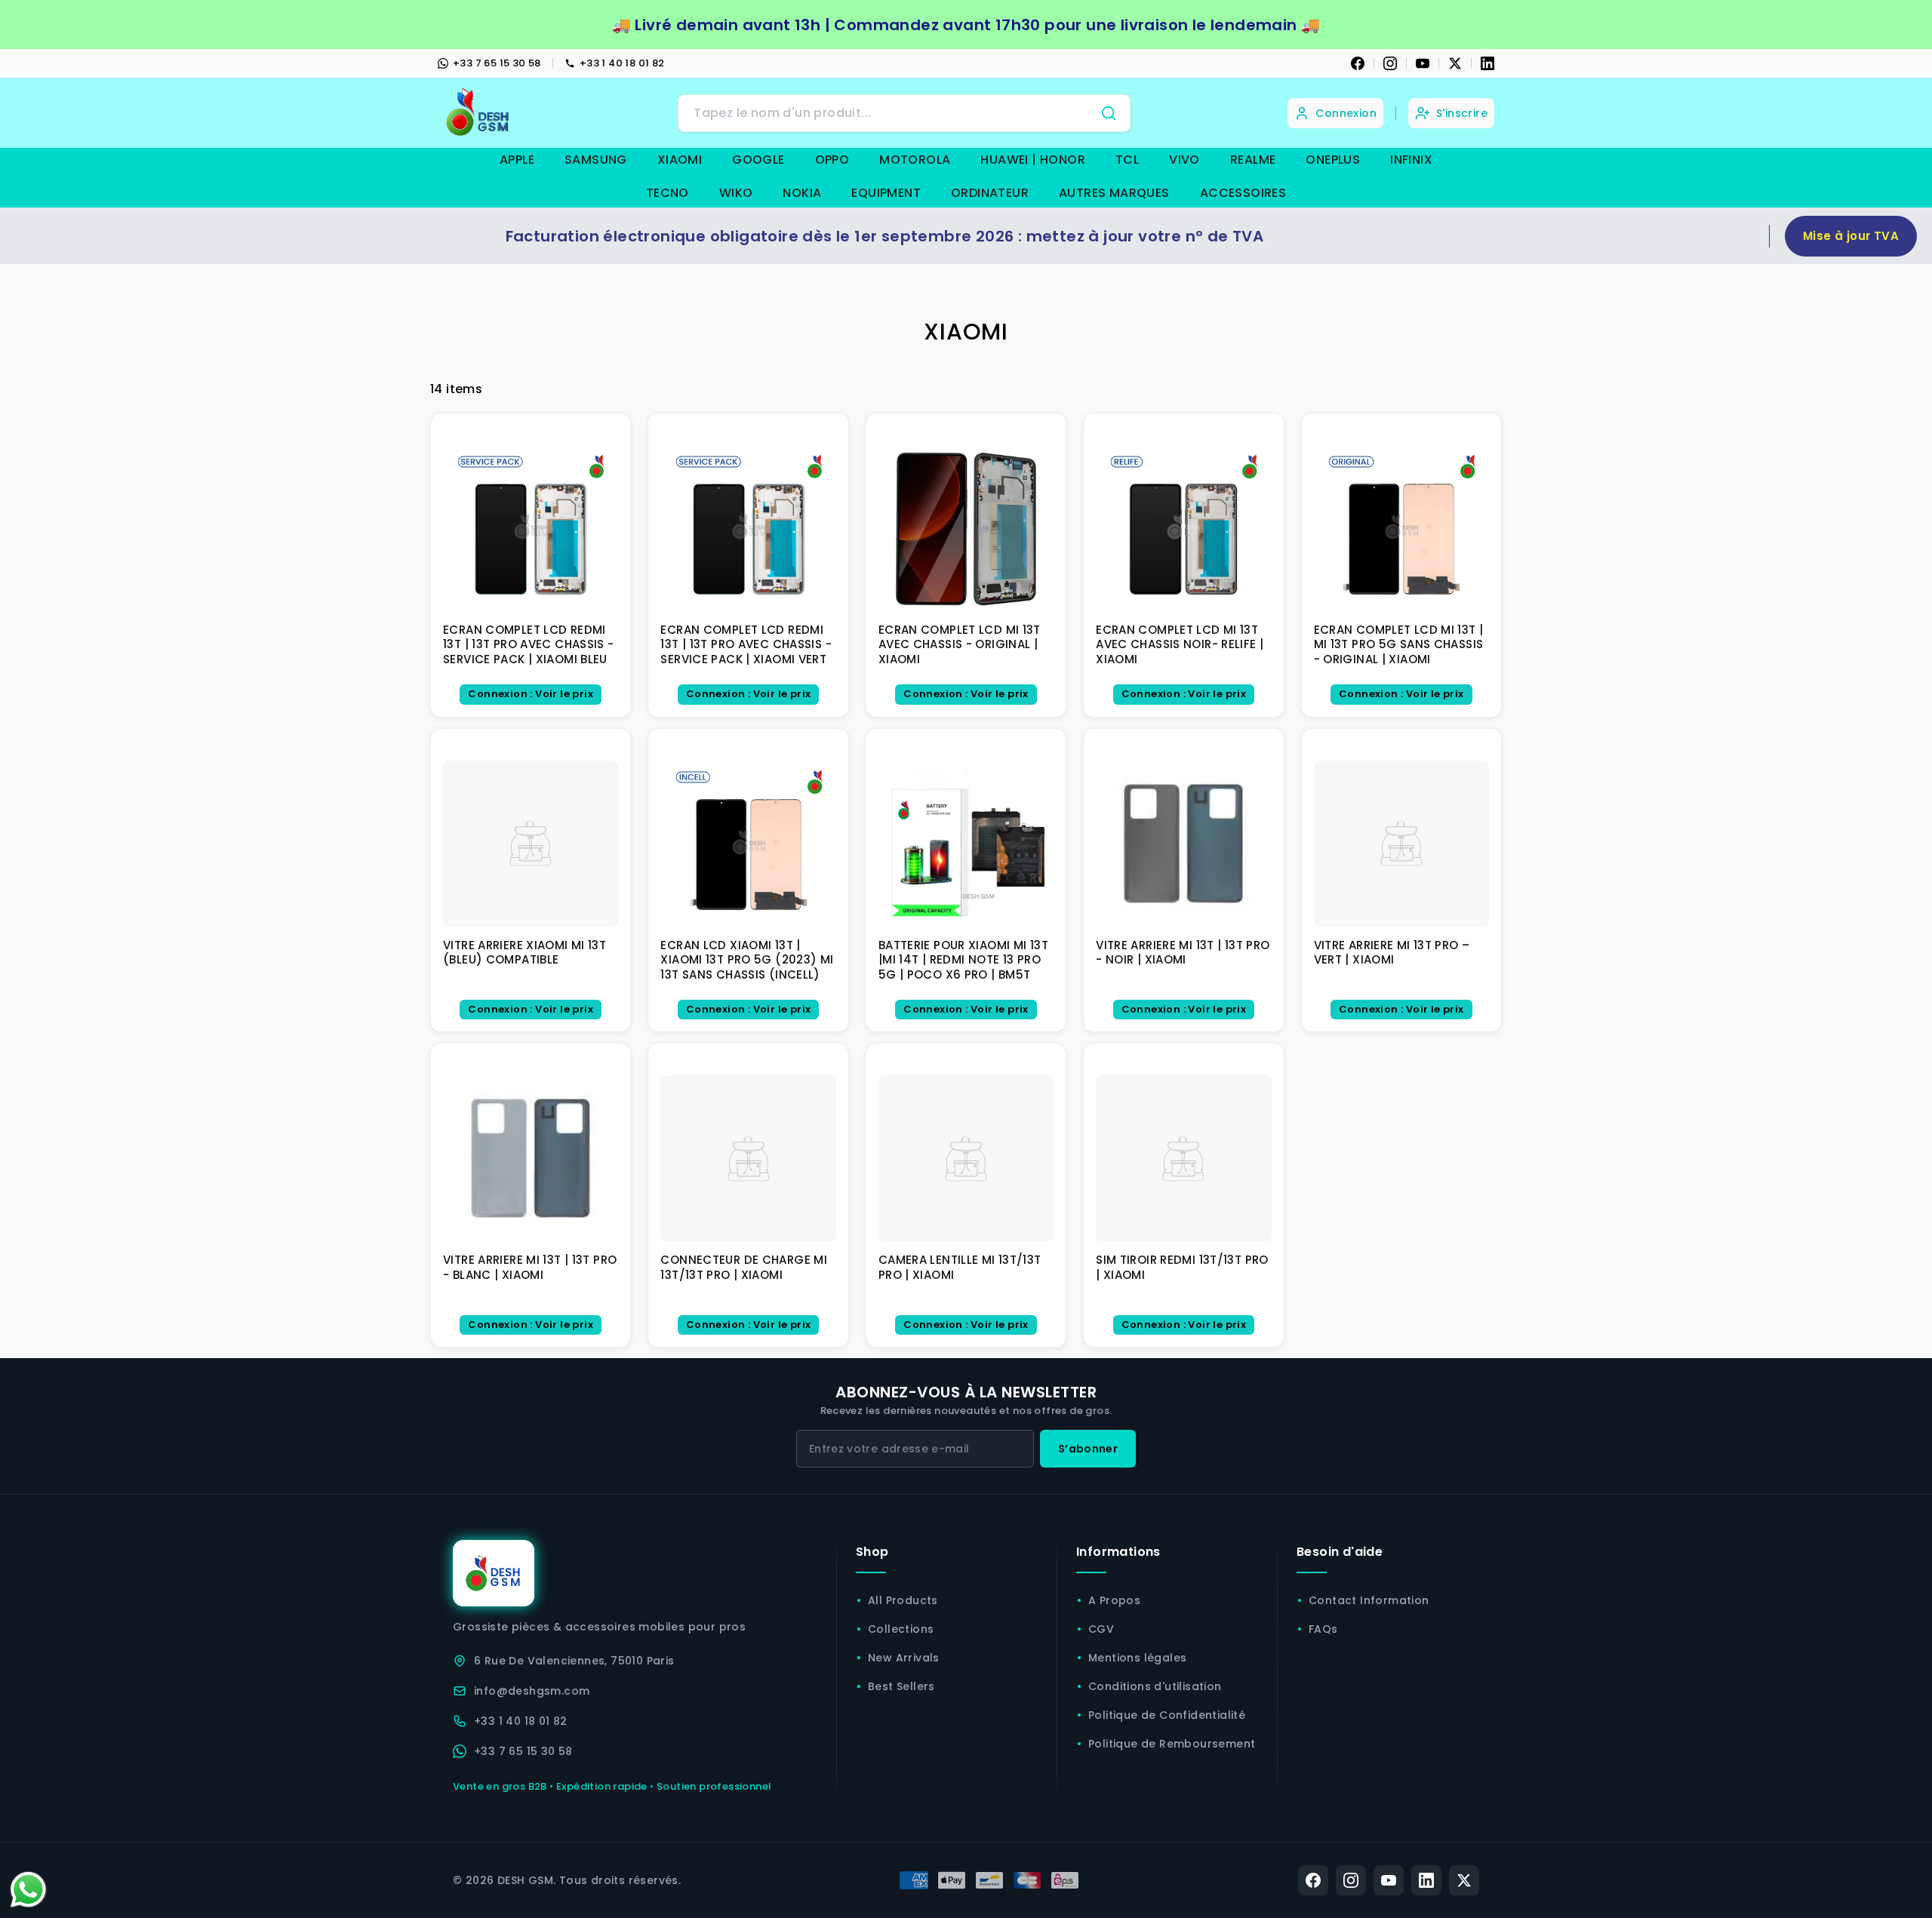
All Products (903, 1600)
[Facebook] (1358, 63)
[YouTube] (1423, 63)
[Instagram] (1390, 63)
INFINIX (1411, 160)
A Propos (1114, 1600)
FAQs (1323, 1629)
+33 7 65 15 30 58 (497, 63)
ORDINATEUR (990, 193)
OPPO (832, 160)
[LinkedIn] (1487, 63)
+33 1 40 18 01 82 (622, 63)
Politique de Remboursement (1172, 1744)
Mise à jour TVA (1851, 236)
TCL (1127, 160)
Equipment (886, 193)
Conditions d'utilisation (1155, 1686)
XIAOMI (680, 160)
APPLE (517, 160)
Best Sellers (901, 1686)
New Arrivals (904, 1658)
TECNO (668, 193)
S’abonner (1088, 1449)
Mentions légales (1137, 1658)
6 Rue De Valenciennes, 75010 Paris (574, 1661)
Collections (901, 1629)
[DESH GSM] (479, 113)
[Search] (1109, 113)
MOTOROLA (915, 160)
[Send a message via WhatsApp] (28, 1890)
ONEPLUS (1333, 160)
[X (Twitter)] (1464, 1880)
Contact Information (1369, 1600)
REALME (1253, 160)
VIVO (1184, 160)
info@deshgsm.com (532, 1691)
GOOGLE (758, 160)
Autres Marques (1114, 193)
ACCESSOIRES (1243, 193)
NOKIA (802, 193)
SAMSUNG (596, 160)
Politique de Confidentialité (1167, 1715)
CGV (1101, 1629)
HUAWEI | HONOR (1033, 160)
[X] (1455, 63)
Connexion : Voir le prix (531, 694)
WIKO (736, 193)
